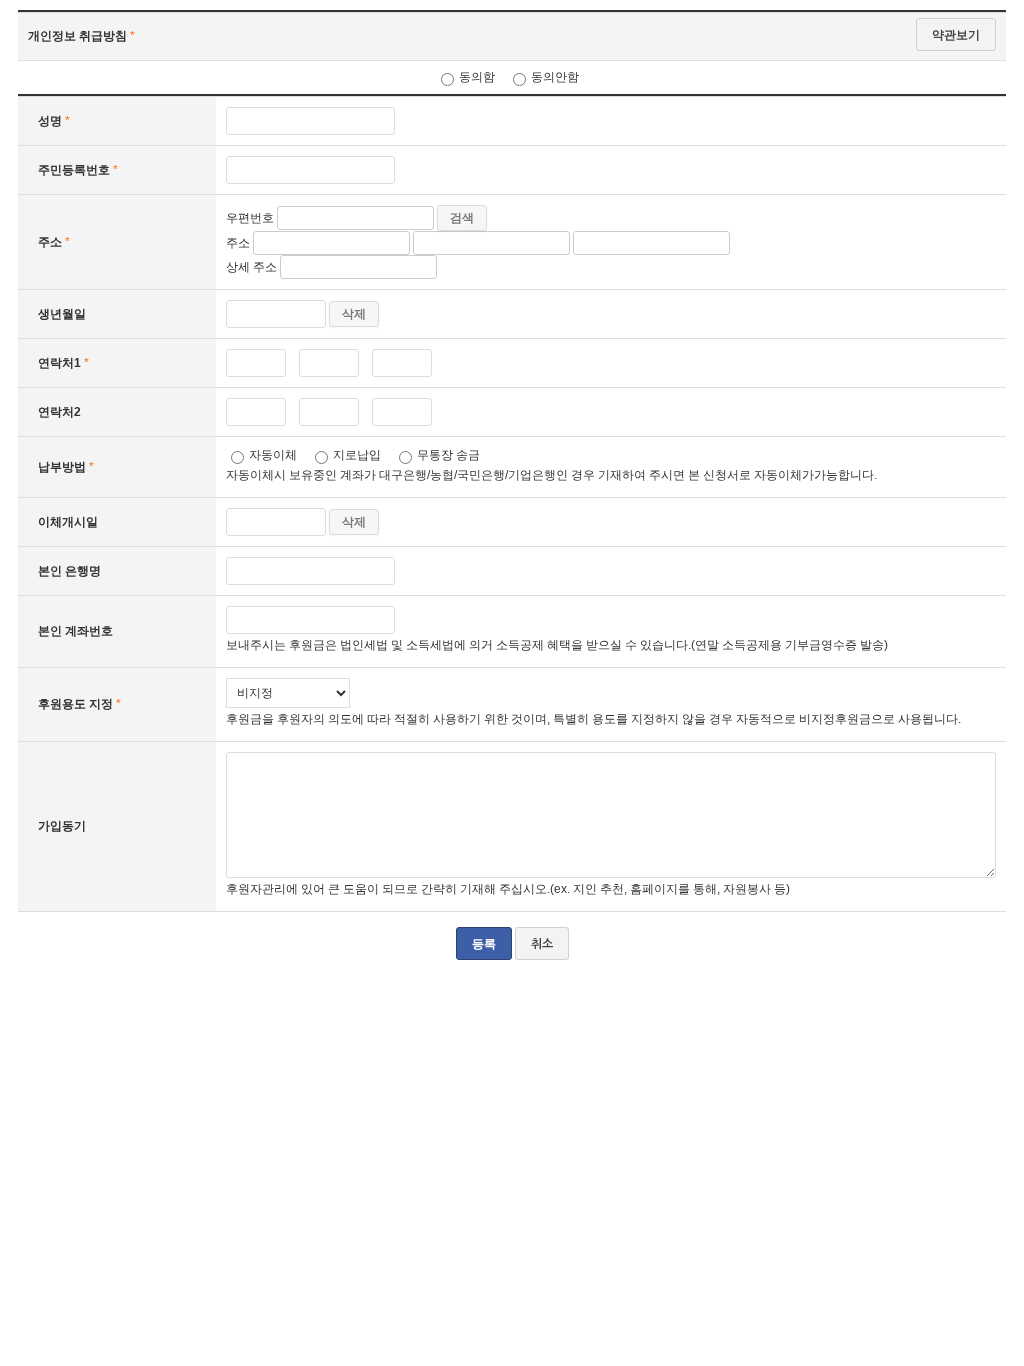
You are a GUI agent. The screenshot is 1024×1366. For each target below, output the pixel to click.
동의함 (477, 77)
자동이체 (273, 455)
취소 (542, 944)
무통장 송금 (448, 455)
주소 (238, 243)
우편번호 (250, 218)
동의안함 (555, 77)
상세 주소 (251, 267)
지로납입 (357, 455)
